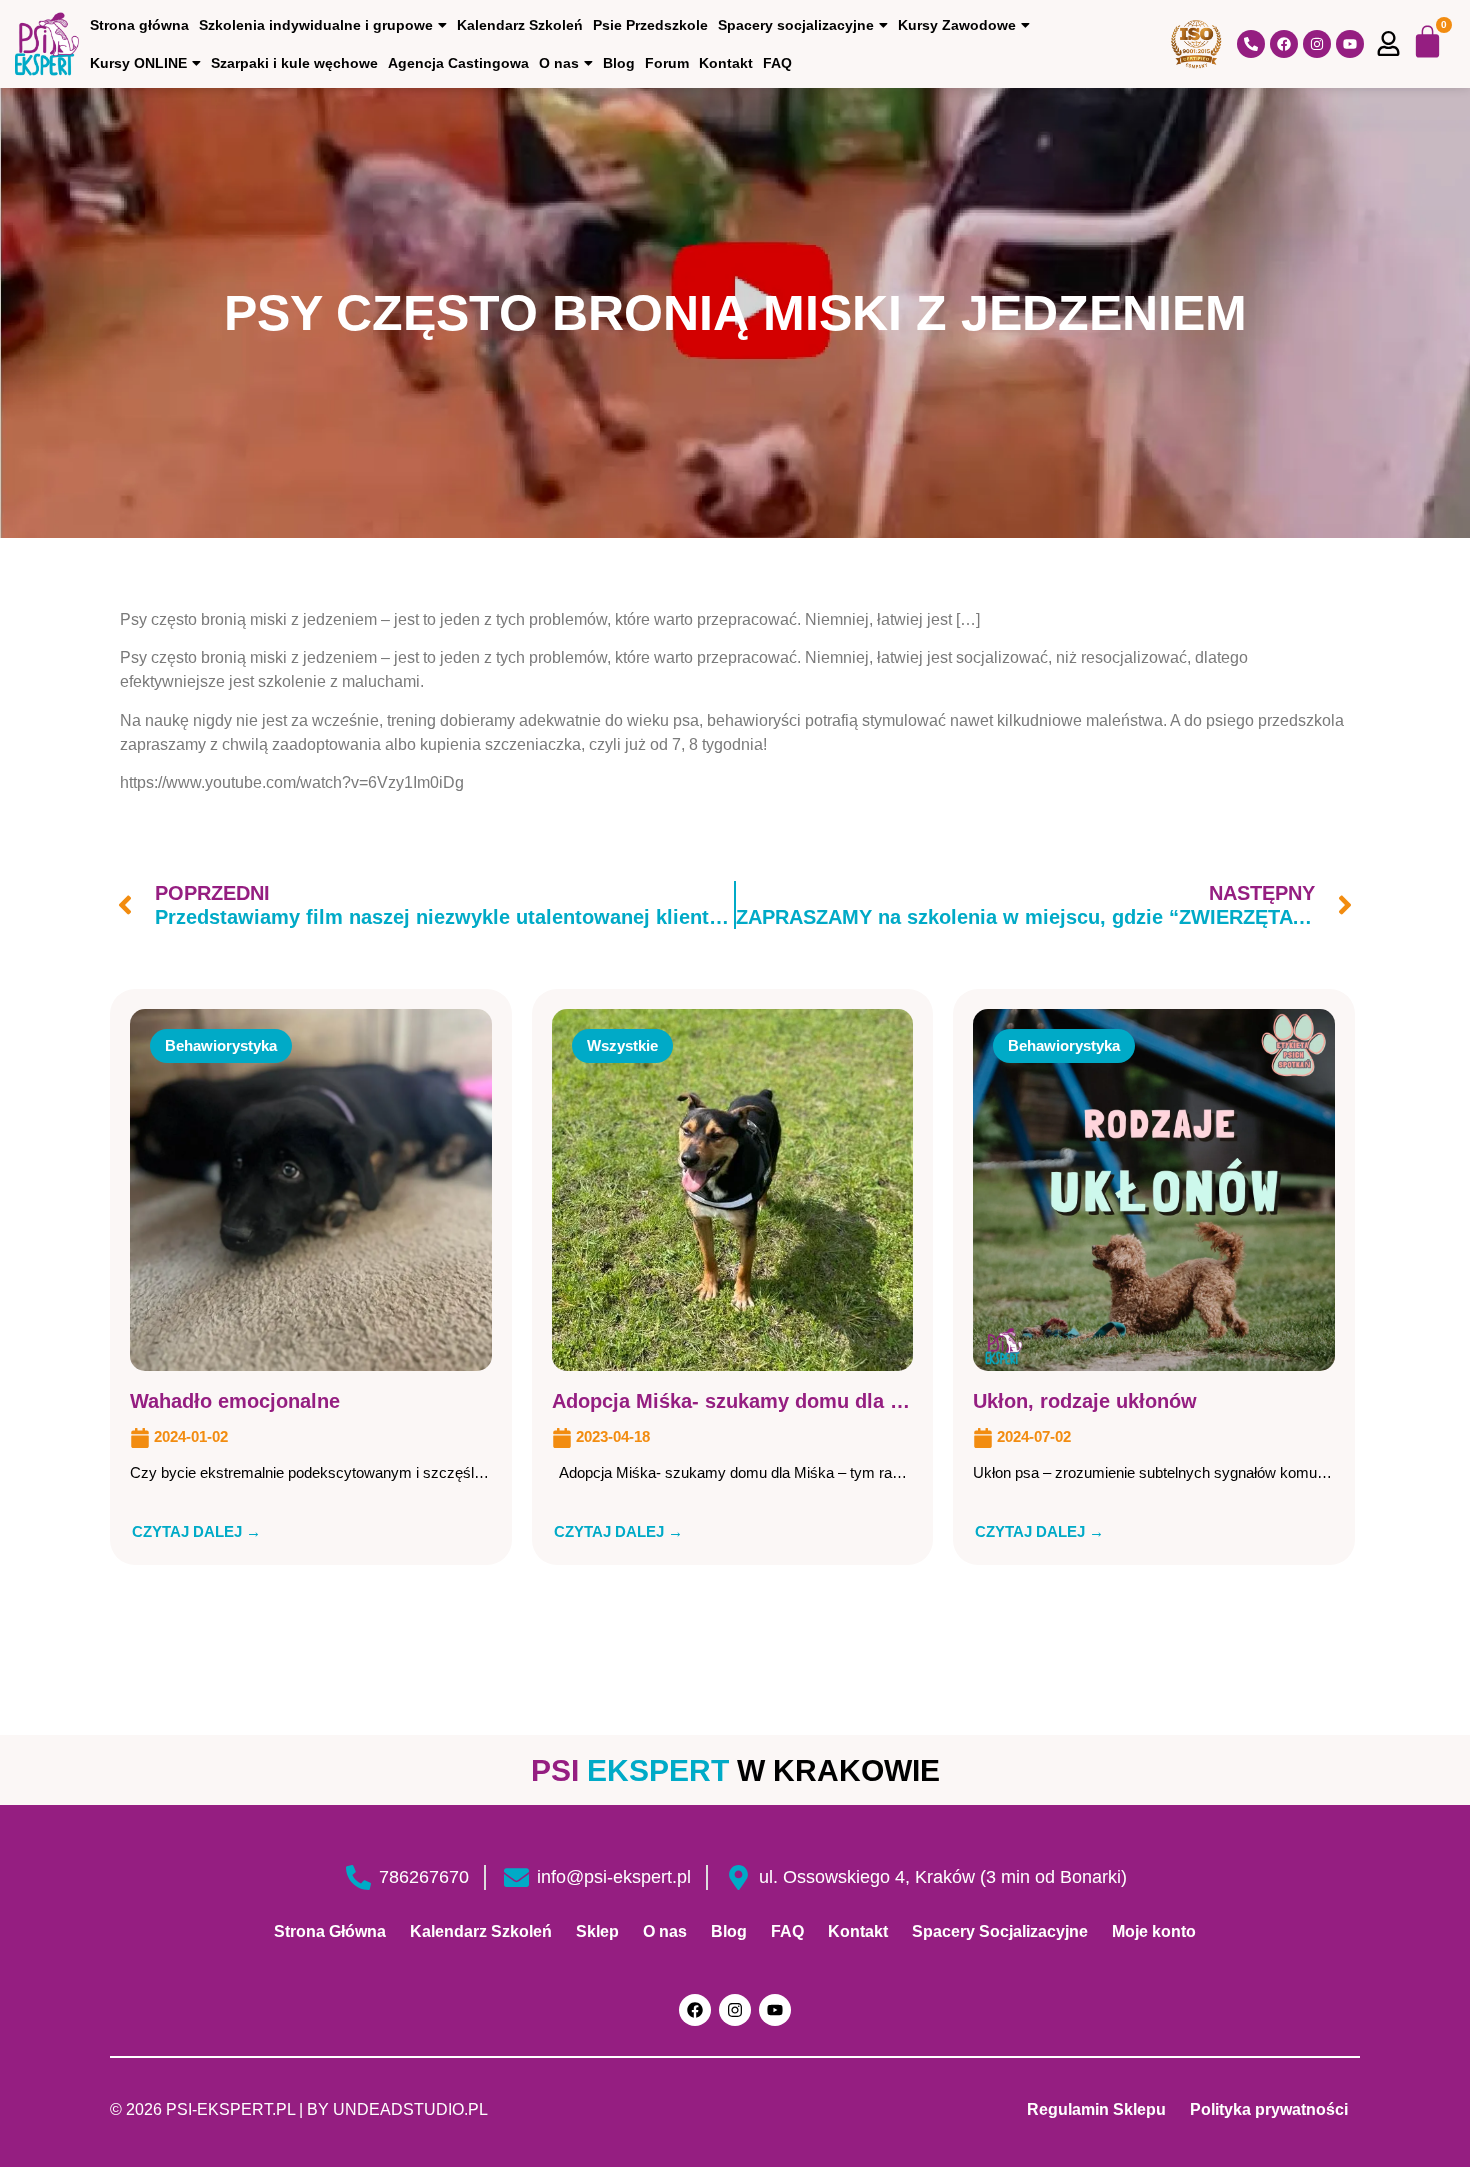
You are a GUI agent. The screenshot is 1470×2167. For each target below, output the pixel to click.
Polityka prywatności (1269, 2109)
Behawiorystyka (221, 1045)
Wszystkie (622, 1045)
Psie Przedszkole (650, 25)
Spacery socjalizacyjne (796, 25)
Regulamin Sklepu (1096, 2109)
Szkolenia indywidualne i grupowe (316, 25)
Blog (619, 63)
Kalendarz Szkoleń (520, 25)
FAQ (777, 63)
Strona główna (139, 25)
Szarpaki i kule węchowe (294, 63)
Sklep (597, 1931)
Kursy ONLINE (138, 63)
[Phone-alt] (1251, 44)
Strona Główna (330, 1931)
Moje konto (1154, 1931)
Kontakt (726, 63)
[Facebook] (1284, 44)
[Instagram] (1317, 44)
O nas (559, 63)
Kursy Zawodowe (957, 25)
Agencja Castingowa (458, 63)
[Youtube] (1350, 44)
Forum (667, 63)
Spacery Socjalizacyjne (1000, 1931)
